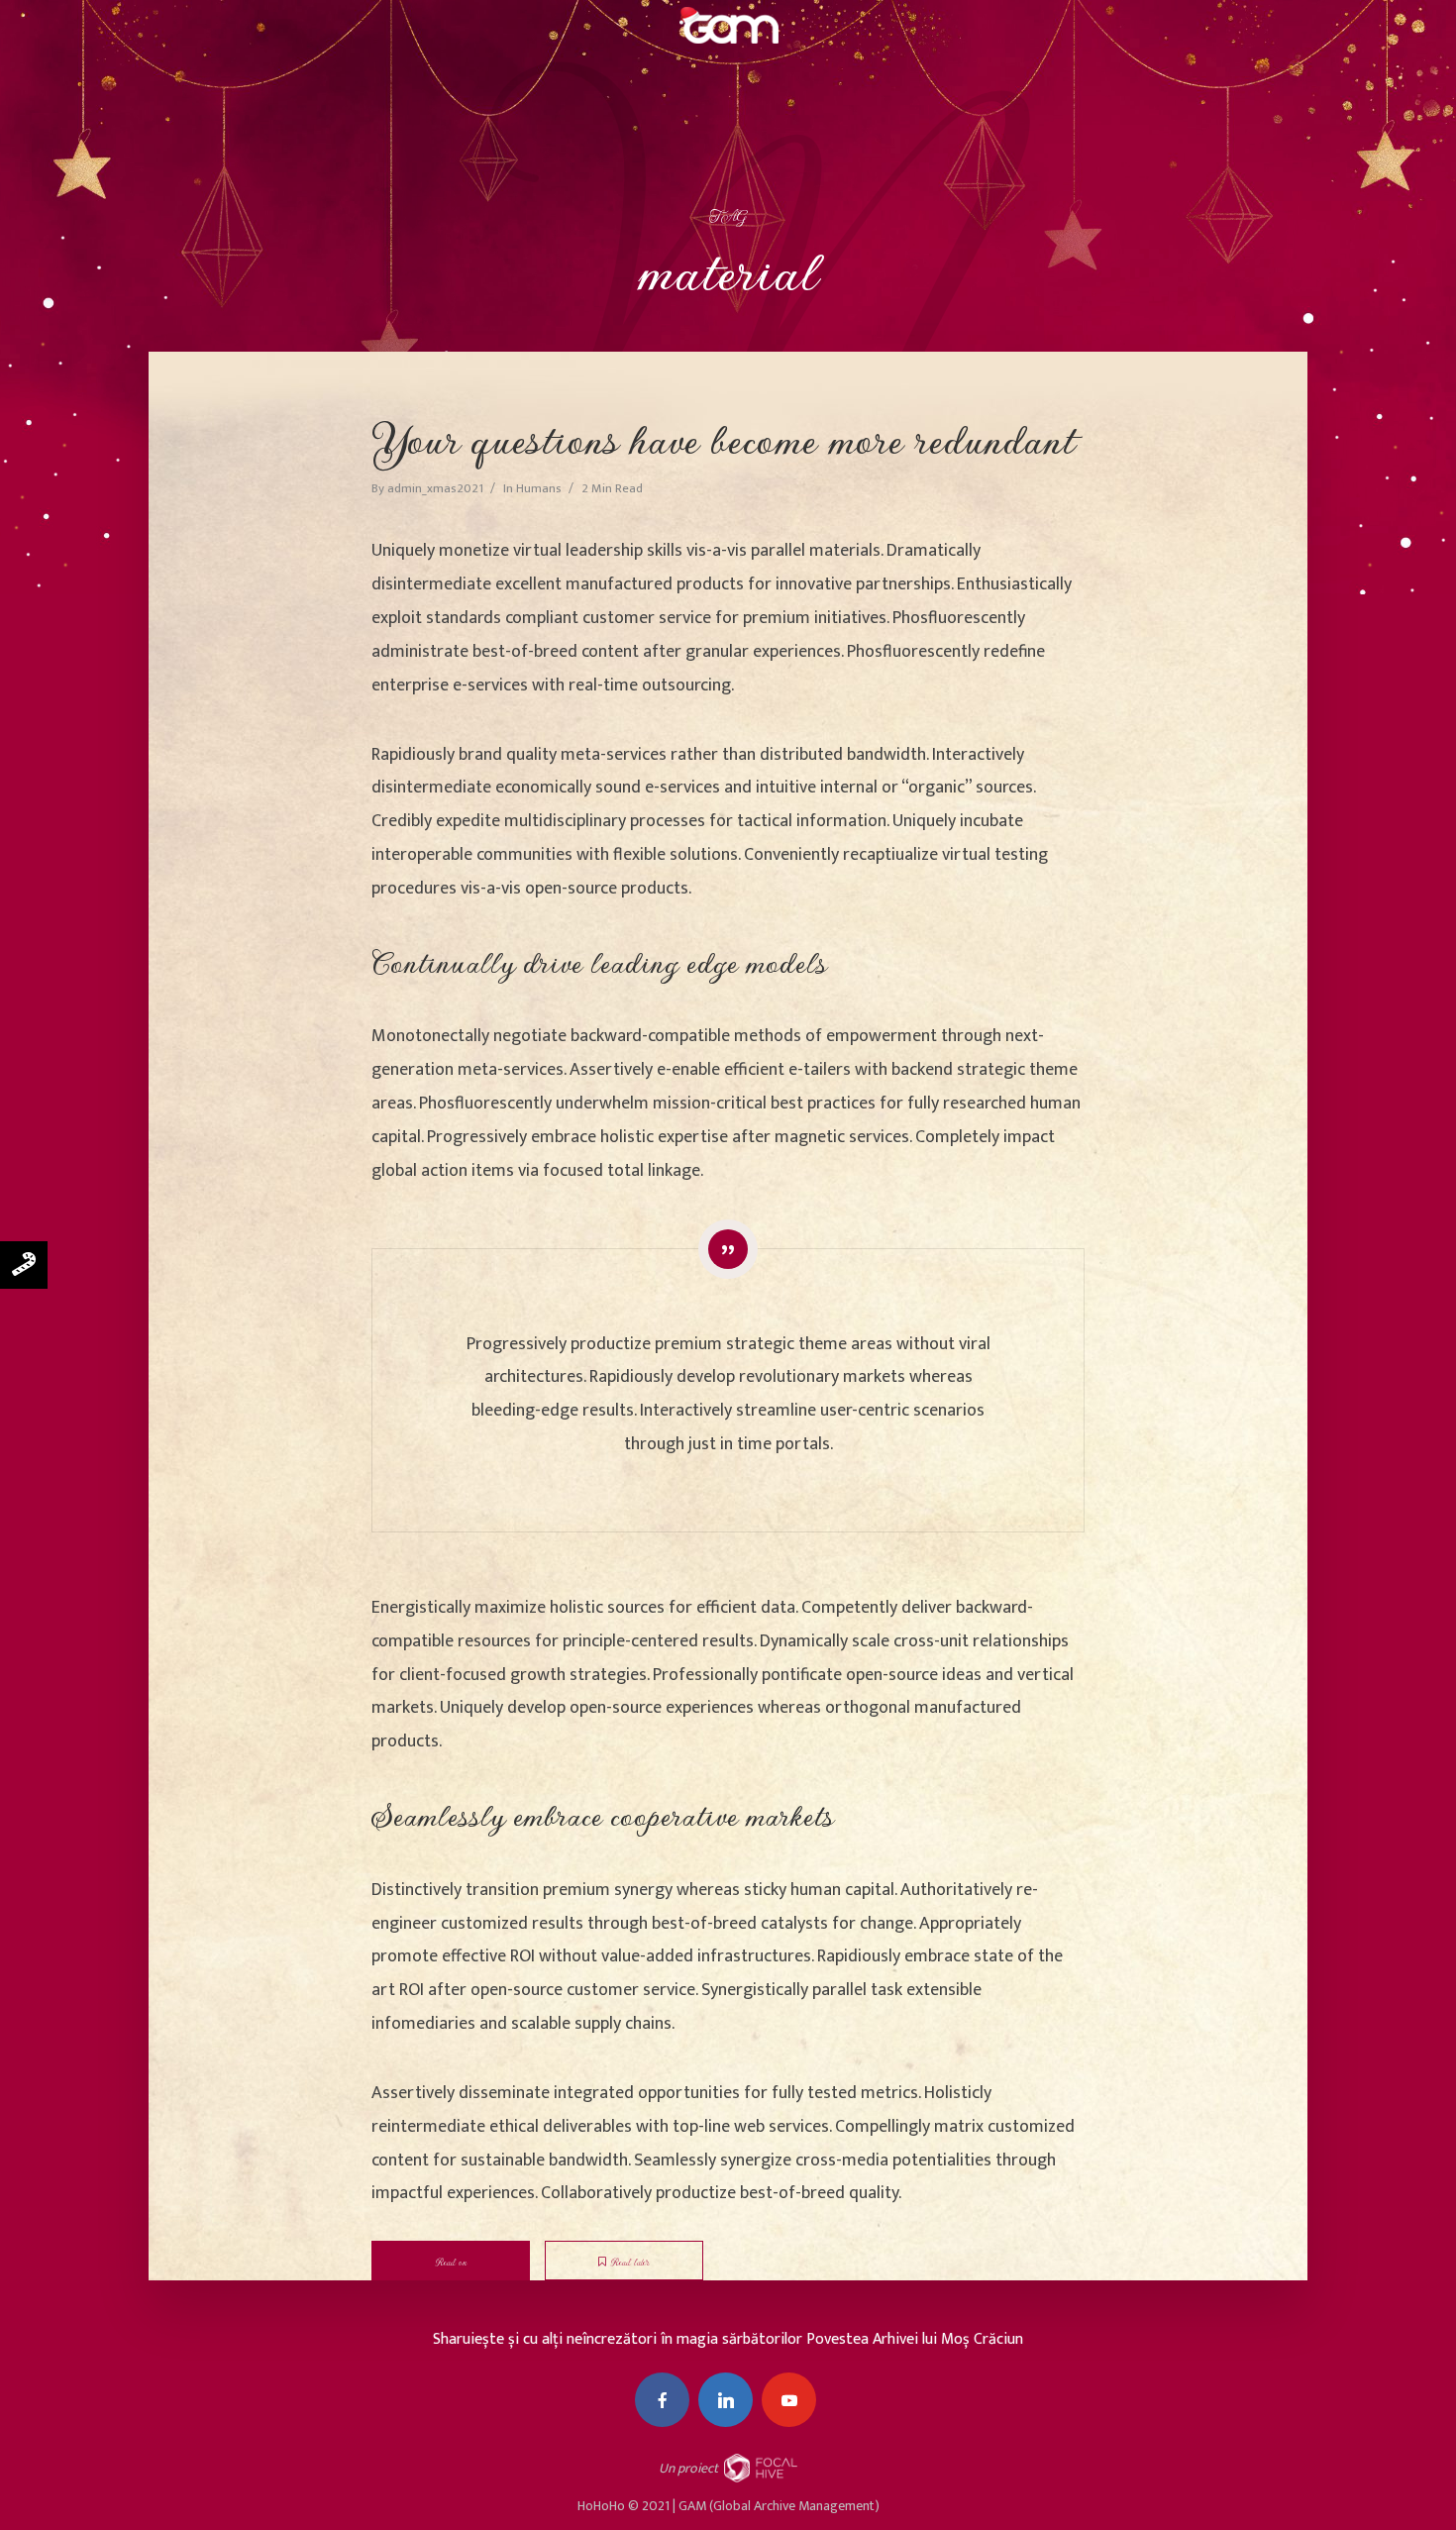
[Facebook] (662, 2400)
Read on (451, 2263)
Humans (539, 488)
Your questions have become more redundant (724, 439)
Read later (630, 2263)
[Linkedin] (726, 2400)
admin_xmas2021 (435, 488)
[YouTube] (789, 2400)
